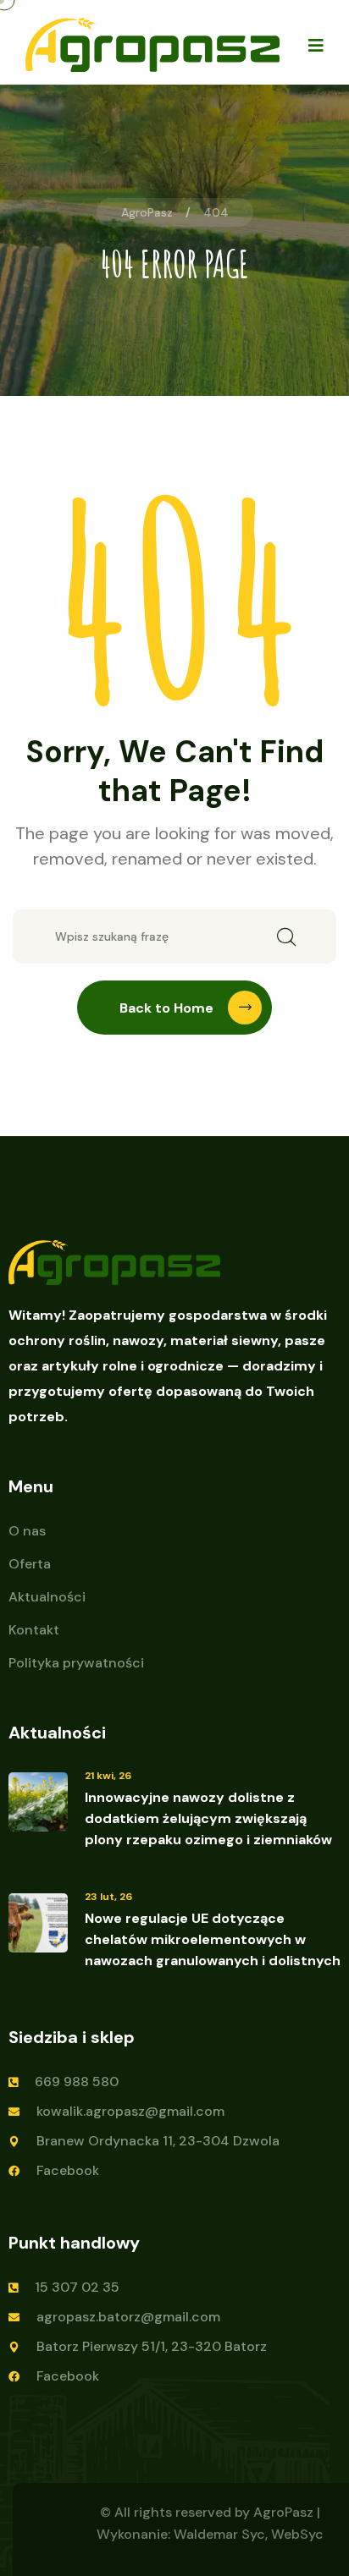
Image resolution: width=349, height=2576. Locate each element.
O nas (27, 1531)
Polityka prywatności (76, 1663)
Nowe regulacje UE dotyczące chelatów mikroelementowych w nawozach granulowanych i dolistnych (213, 1939)
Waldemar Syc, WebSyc (249, 2534)
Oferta (30, 1564)
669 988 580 (77, 2082)
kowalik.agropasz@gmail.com (130, 2111)
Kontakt (34, 1630)
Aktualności (47, 1597)
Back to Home (166, 1008)
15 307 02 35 (77, 2287)
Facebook (68, 2170)
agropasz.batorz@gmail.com (128, 2317)
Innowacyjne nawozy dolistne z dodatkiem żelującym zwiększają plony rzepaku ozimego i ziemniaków (208, 1818)
